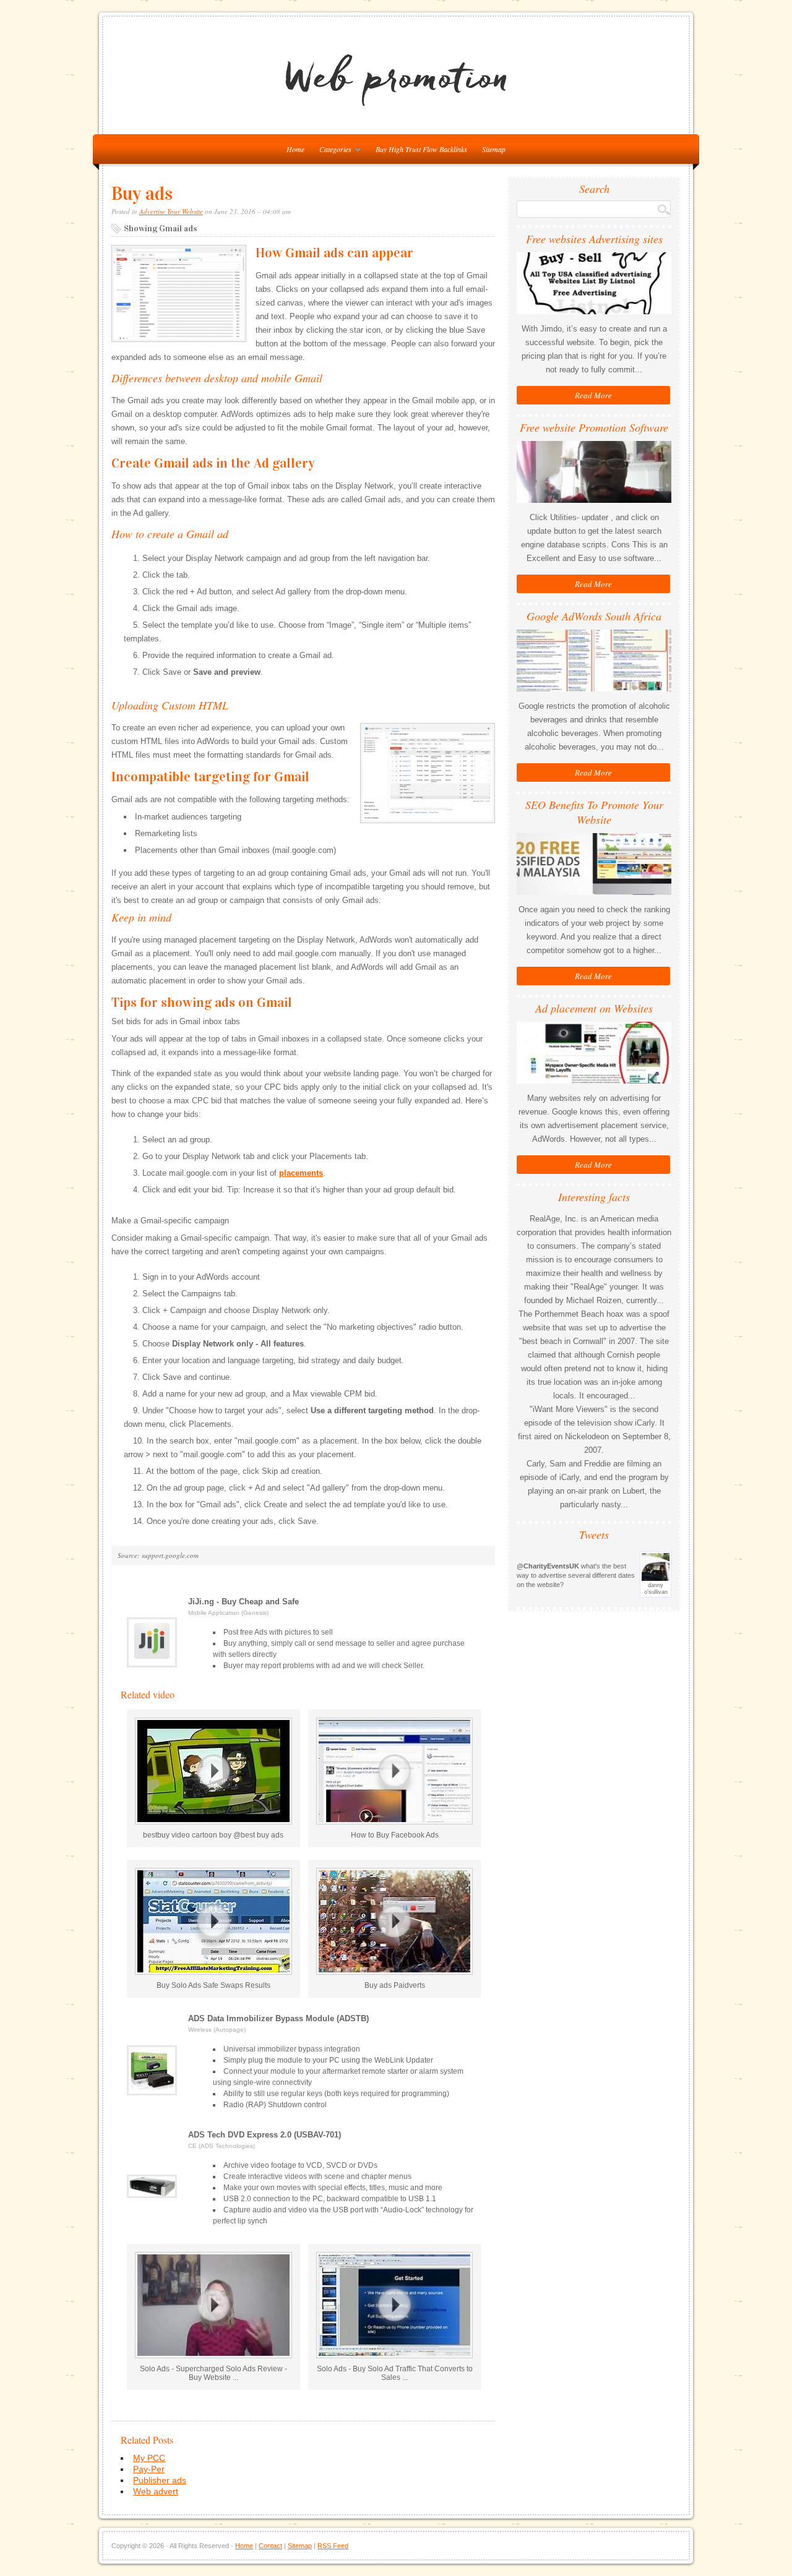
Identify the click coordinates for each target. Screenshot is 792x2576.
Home (244, 2546)
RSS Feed (333, 2546)
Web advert (156, 2491)
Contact (270, 2546)
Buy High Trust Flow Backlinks (421, 149)
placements (301, 1173)
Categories (332, 151)
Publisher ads (160, 2480)
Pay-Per (149, 2469)
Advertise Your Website (171, 211)
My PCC (149, 2458)
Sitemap (494, 149)
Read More (593, 395)
